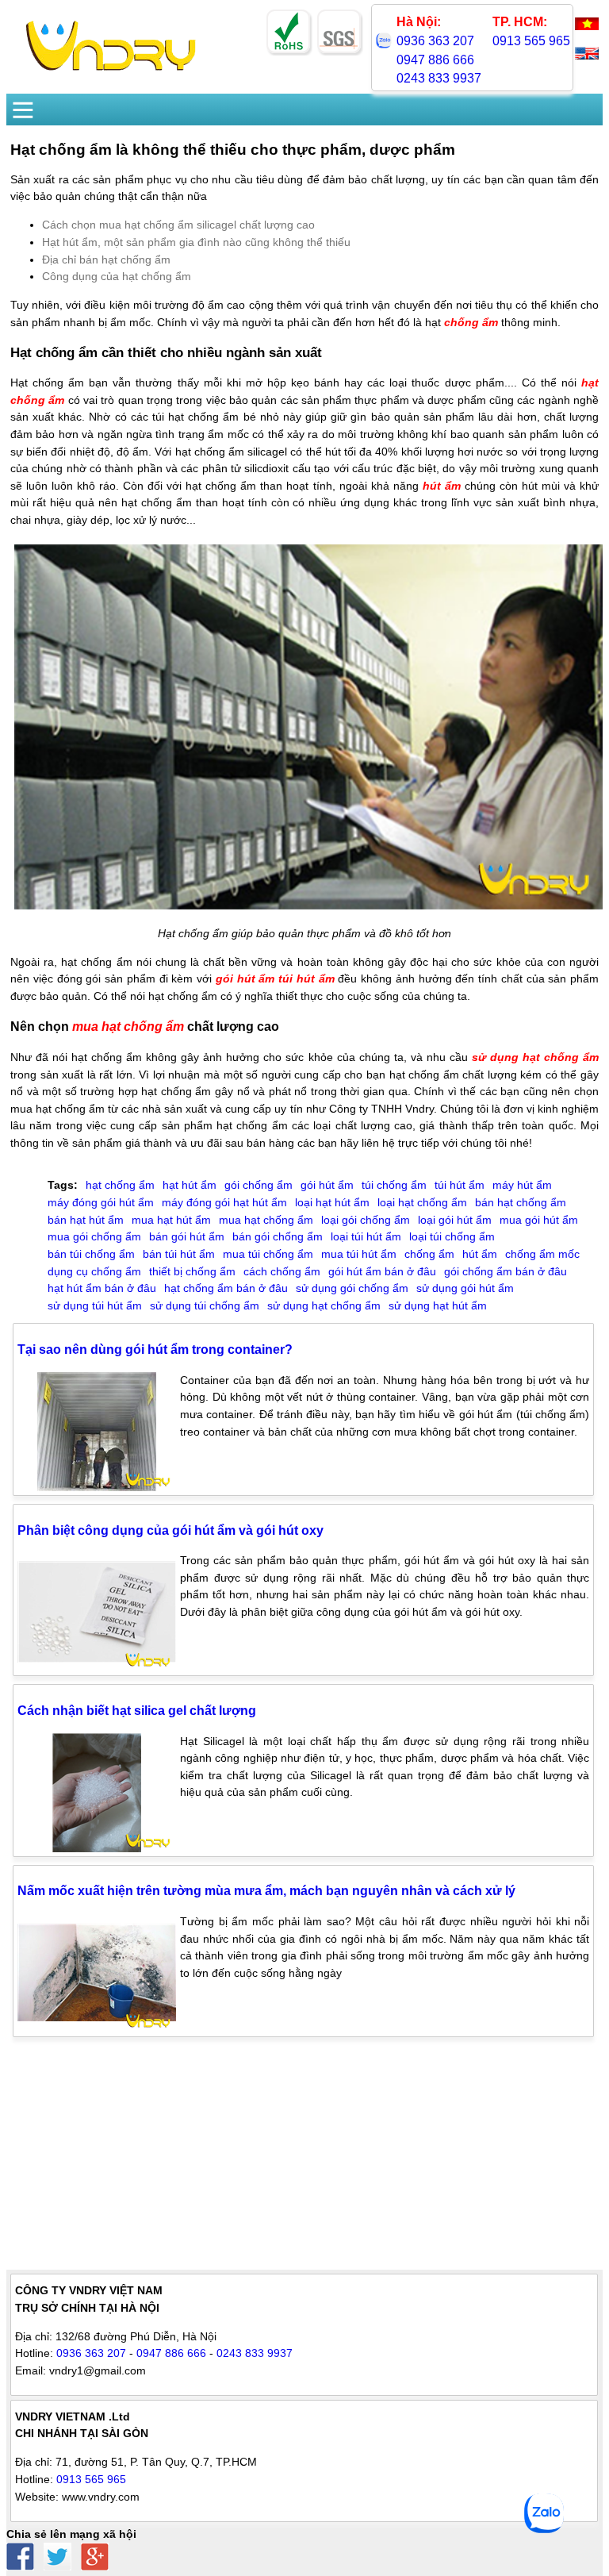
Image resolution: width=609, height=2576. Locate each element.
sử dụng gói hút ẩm (465, 1288)
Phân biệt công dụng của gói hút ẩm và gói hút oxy (170, 1530)
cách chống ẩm (282, 1271)
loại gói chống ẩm (366, 1220)
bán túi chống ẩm (91, 1254)
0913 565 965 (531, 41)
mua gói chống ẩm (94, 1236)
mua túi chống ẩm (268, 1254)
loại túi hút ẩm (366, 1236)
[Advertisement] (304, 2159)
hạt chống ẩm (120, 1185)
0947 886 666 (435, 60)
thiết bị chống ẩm (192, 1271)
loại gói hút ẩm (455, 1220)
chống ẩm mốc (542, 1254)
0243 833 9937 (439, 78)
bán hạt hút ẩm (86, 1220)
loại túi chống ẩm (452, 1236)
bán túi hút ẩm (179, 1254)
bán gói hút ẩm (187, 1236)
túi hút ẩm (306, 978)
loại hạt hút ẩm (332, 1202)
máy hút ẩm (522, 1185)
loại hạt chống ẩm (422, 1202)
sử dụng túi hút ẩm (95, 1305)
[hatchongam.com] (111, 72)
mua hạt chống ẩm (128, 1027)
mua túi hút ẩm (359, 1254)
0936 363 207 (435, 41)
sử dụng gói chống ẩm (352, 1288)
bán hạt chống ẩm (521, 1202)
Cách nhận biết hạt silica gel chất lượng (137, 1711)
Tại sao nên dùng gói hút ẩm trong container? (155, 1350)
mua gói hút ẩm (539, 1220)
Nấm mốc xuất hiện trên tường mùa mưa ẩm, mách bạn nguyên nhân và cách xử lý (266, 1891)
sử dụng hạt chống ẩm (535, 1057)
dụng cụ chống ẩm (94, 1271)
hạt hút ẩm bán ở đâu (102, 1288)
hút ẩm (442, 486)
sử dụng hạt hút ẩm (438, 1305)
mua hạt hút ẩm (171, 1220)
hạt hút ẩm (190, 1185)
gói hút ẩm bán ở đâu (382, 1271)
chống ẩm (471, 322)
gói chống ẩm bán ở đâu (506, 1271)
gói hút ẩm (245, 978)
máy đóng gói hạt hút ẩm (224, 1202)
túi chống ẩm (394, 1185)
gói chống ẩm (259, 1185)
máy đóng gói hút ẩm (101, 1202)
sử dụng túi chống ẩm (205, 1305)
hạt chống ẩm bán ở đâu (226, 1288)
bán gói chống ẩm (278, 1236)
